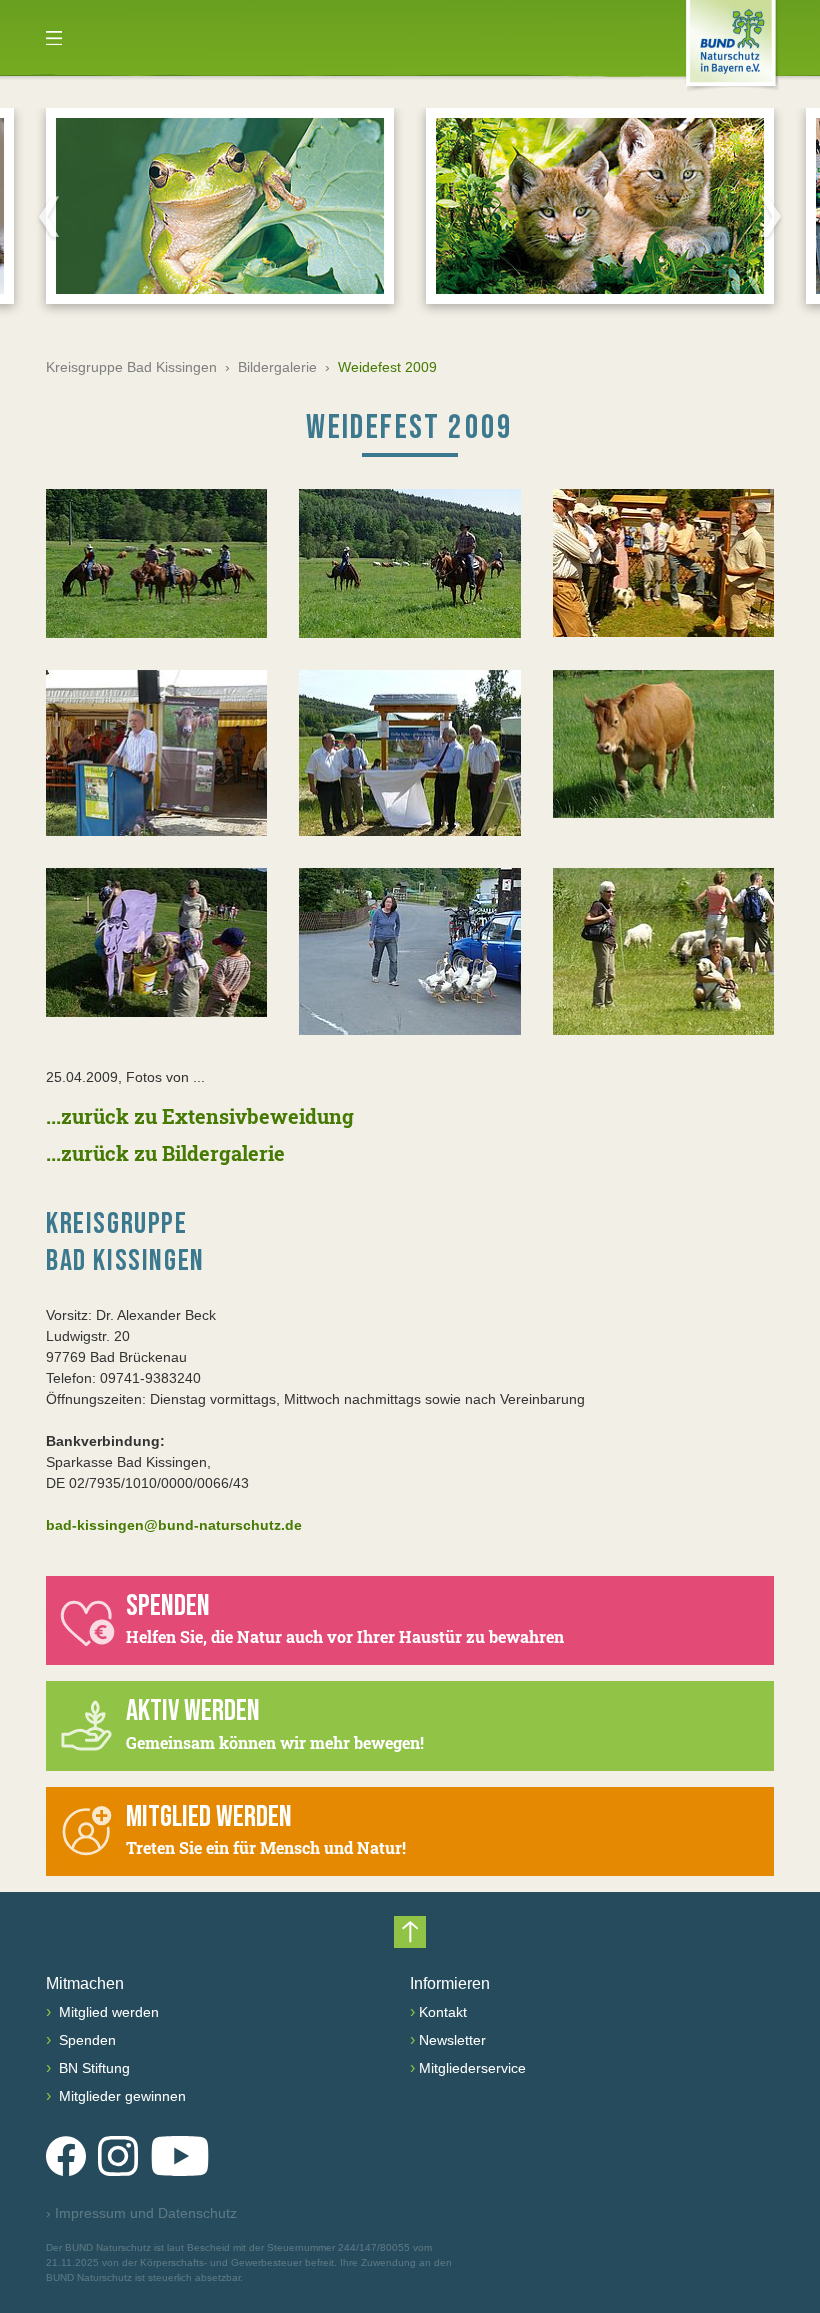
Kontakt (443, 2012)
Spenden (85, 2040)
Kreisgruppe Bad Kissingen (131, 367)
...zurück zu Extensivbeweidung (200, 1116)
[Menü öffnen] (54, 38)
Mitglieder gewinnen (120, 2096)
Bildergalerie (277, 367)
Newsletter (452, 2040)
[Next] (771, 216)
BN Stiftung (92, 2068)
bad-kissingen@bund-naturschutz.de (174, 1525)
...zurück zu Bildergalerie (165, 1153)
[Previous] (49, 216)
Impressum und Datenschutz (141, 2213)
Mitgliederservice (472, 2068)
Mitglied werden (107, 2012)
